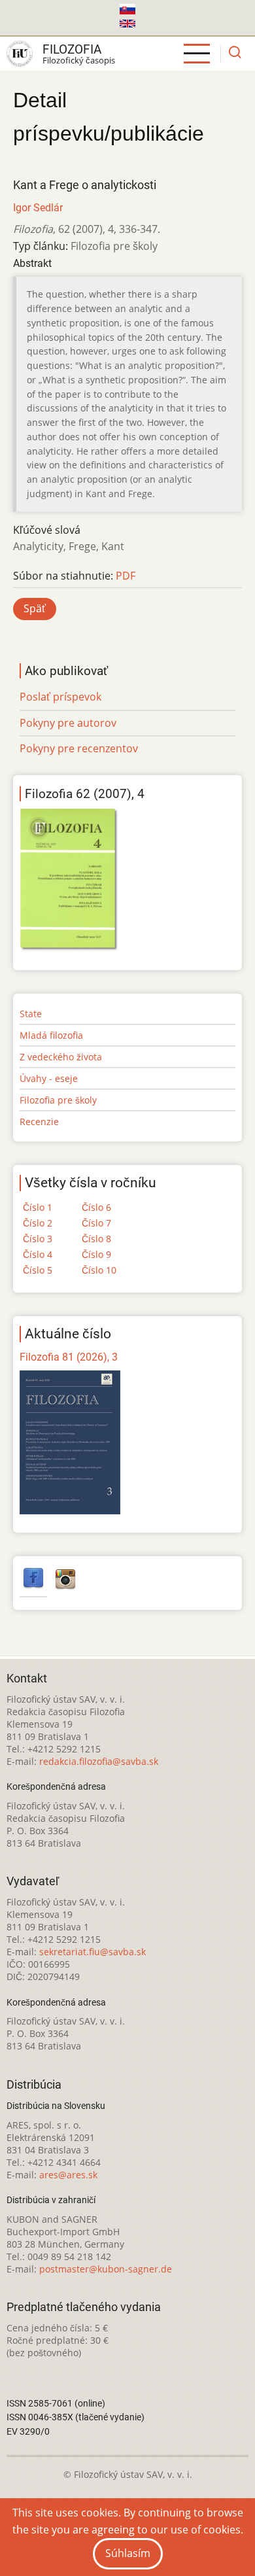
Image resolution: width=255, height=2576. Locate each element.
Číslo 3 (38, 1239)
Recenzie (39, 1122)
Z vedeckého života (61, 1057)
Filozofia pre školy (58, 1100)
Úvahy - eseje (49, 1078)
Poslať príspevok (60, 697)
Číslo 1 (38, 1207)
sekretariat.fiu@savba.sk (93, 1952)
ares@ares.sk (68, 2175)
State (31, 1014)
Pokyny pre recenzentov (79, 748)
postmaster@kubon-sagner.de (106, 2269)
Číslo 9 (96, 1254)
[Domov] (20, 54)
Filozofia (72, 49)
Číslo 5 (38, 1270)
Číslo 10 (99, 1270)
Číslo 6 (96, 1207)
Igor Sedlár (38, 208)
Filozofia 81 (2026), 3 (69, 1357)
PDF (126, 576)
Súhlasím (128, 2553)
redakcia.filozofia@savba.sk (99, 1761)
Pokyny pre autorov (68, 723)
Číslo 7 (96, 1223)
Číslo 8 (96, 1239)
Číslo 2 (38, 1223)
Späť (35, 608)
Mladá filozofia (51, 1035)
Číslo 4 (38, 1254)
